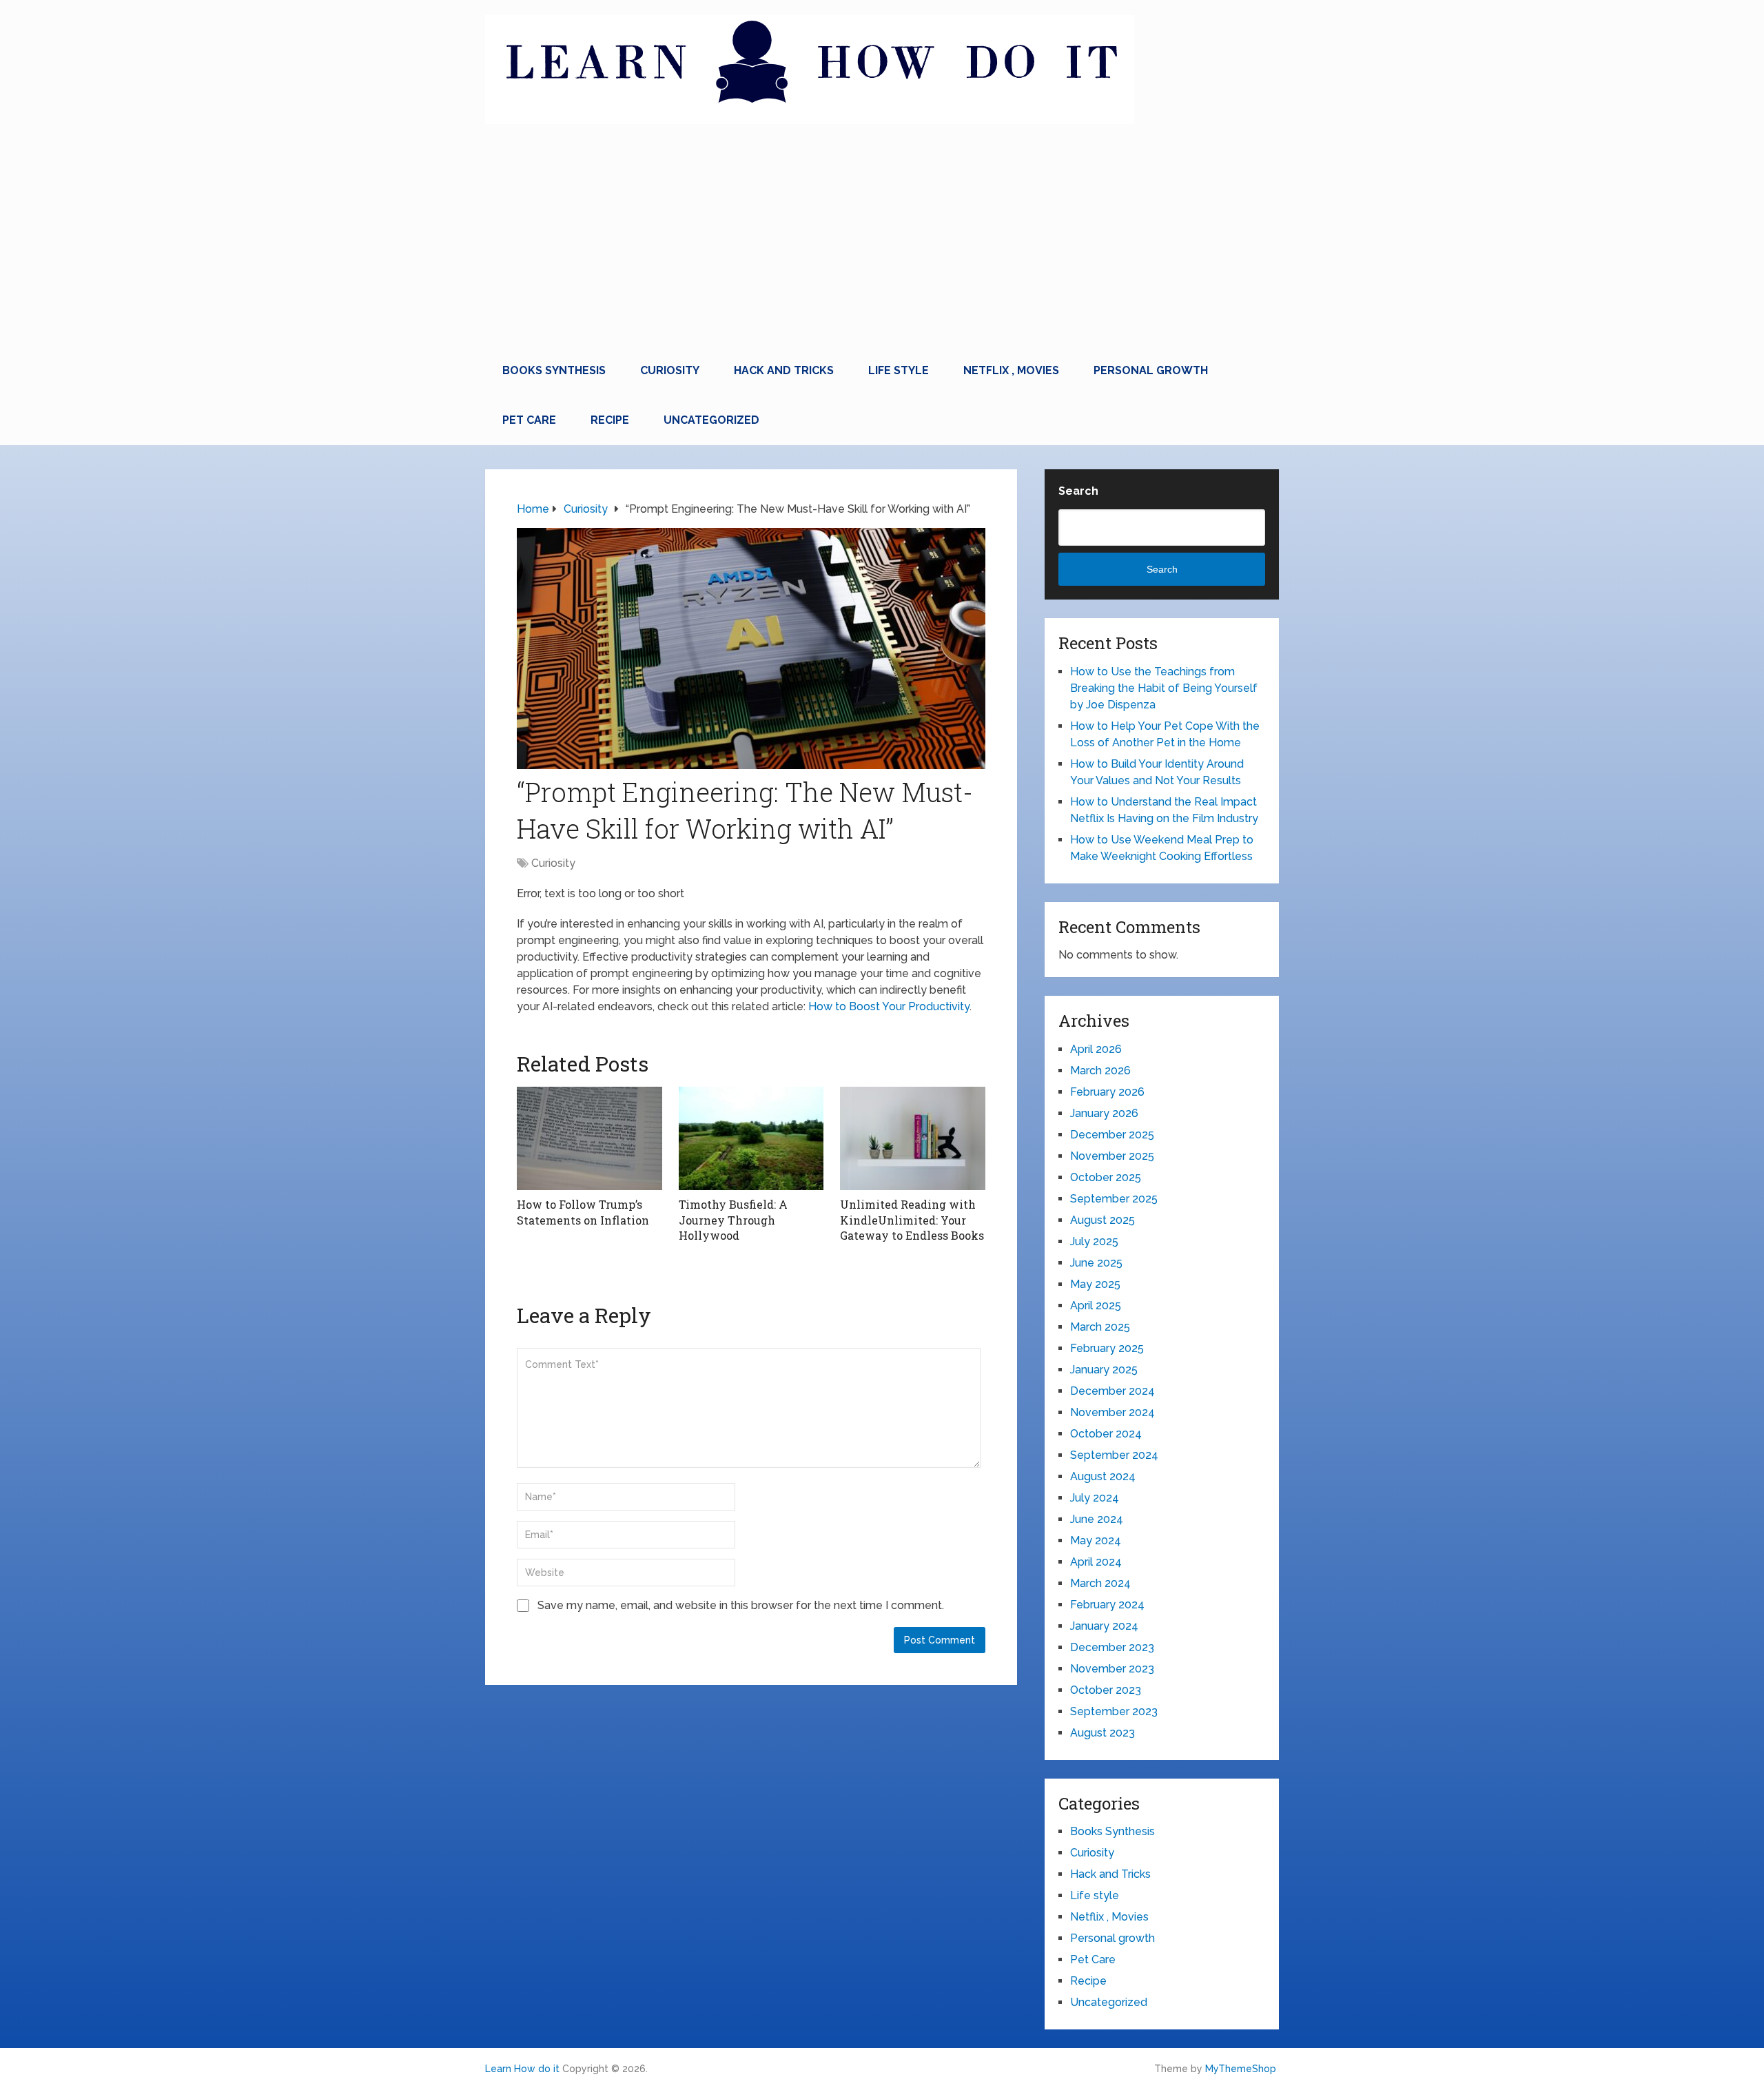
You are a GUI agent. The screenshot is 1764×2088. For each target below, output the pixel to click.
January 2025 (1104, 1370)
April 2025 (1096, 1306)
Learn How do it (522, 2069)
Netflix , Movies (1011, 370)
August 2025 (1102, 1220)
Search (1078, 491)
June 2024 (1097, 1519)
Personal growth (1151, 370)
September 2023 (1114, 1711)
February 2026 (1107, 1092)
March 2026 (1100, 1071)
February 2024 (1107, 1605)
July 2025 (1094, 1241)
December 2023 (1112, 1647)
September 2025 (1114, 1199)
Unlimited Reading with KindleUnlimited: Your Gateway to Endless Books (912, 1220)
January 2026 (1104, 1113)
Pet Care (529, 420)
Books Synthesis (554, 370)
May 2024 (1096, 1541)
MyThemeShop (1241, 2069)
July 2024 (1095, 1498)
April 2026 (1096, 1049)
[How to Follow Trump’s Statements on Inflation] (589, 1138)
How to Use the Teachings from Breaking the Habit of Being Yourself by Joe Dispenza (1164, 688)
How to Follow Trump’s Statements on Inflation (583, 1212)
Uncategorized (711, 420)
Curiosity (670, 370)
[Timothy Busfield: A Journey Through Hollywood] (751, 1138)
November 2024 (1112, 1412)
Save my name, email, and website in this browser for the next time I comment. (741, 1605)
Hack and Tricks (784, 370)
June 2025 (1096, 1263)
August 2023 (1102, 1733)
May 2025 (1095, 1284)
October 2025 (1106, 1177)
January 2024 (1104, 1626)
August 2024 (1103, 1476)
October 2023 (1106, 1690)
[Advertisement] (882, 243)
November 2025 (1112, 1156)
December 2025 (1112, 1135)
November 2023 (1112, 1669)
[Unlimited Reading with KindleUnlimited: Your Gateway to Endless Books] (913, 1138)
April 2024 (1096, 1562)
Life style (899, 370)
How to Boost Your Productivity (889, 1006)
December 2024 (1112, 1391)
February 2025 (1107, 1348)
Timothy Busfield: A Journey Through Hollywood (733, 1220)
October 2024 (1106, 1434)
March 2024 (1100, 1583)
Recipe (610, 420)
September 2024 (1114, 1455)
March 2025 (1100, 1327)
